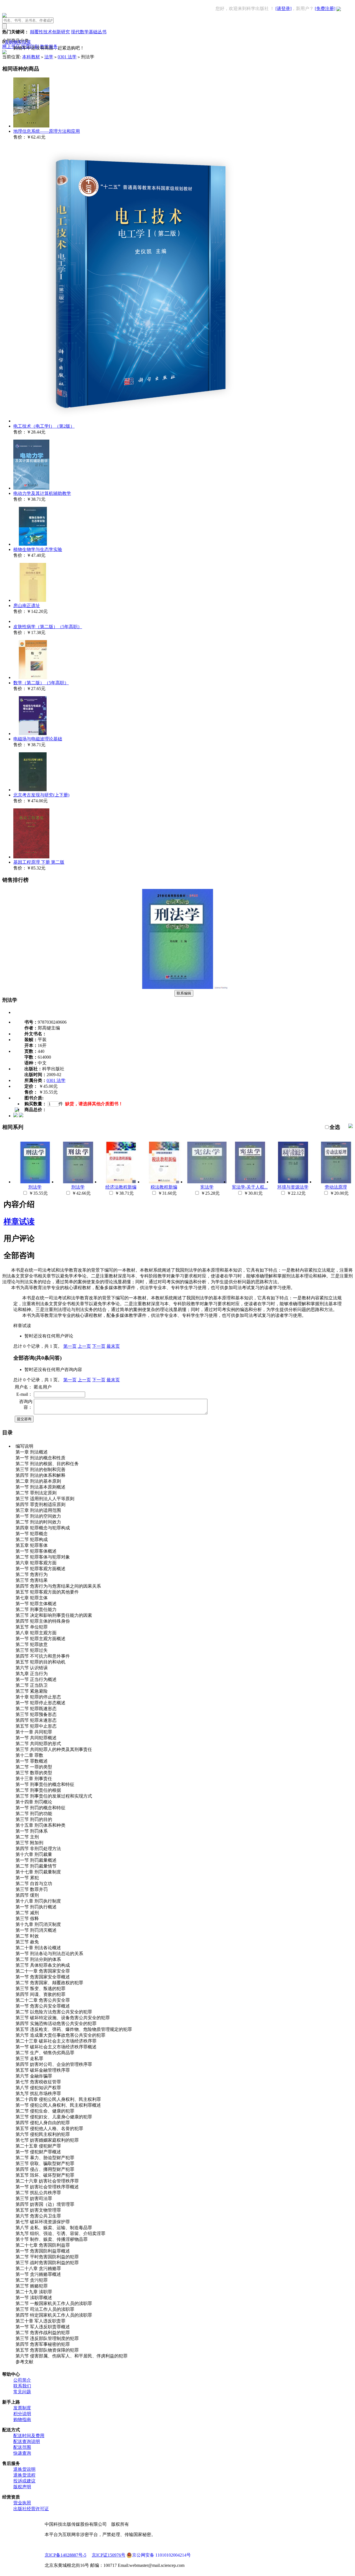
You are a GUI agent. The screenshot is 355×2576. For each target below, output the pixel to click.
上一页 (84, 1346)
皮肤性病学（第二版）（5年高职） (48, 627)
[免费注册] (325, 8)
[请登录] (283, 8)
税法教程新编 (164, 1187)
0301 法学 (67, 57)
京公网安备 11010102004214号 (161, 2555)
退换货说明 (24, 2469)
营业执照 (22, 2503)
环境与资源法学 (293, 1187)
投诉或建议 (24, 2481)
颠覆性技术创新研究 (50, 32)
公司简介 (22, 2380)
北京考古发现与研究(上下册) (41, 795)
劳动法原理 (336, 1187)
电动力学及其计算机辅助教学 (42, 493)
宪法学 (207, 1187)
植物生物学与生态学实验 (38, 549)
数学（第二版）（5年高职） (41, 683)
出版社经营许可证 (31, 2509)
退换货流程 (24, 2475)
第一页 (70, 1346)
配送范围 (22, 2447)
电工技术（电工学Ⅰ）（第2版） (44, 426)
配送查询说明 (27, 2441)
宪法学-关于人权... (250, 1187)
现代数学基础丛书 (89, 32)
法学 (49, 57)
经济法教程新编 (121, 1187)
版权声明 (22, 2487)
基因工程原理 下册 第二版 (39, 862)
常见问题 (22, 2392)
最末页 (113, 1346)
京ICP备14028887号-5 (65, 2555)
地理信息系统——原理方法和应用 (47, 131)
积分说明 (22, 2414)
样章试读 (19, 1221)
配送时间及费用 (29, 2436)
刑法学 (35, 1187)
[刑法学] (177, 987)
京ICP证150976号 (109, 2555)
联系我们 (22, 2386)
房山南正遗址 (27, 606)
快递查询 (22, 2453)
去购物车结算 (18, 42)
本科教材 (31, 57)
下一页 (99, 1346)
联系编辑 (184, 993)
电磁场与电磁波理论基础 (38, 739)
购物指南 (22, 2420)
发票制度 (22, 2408)
